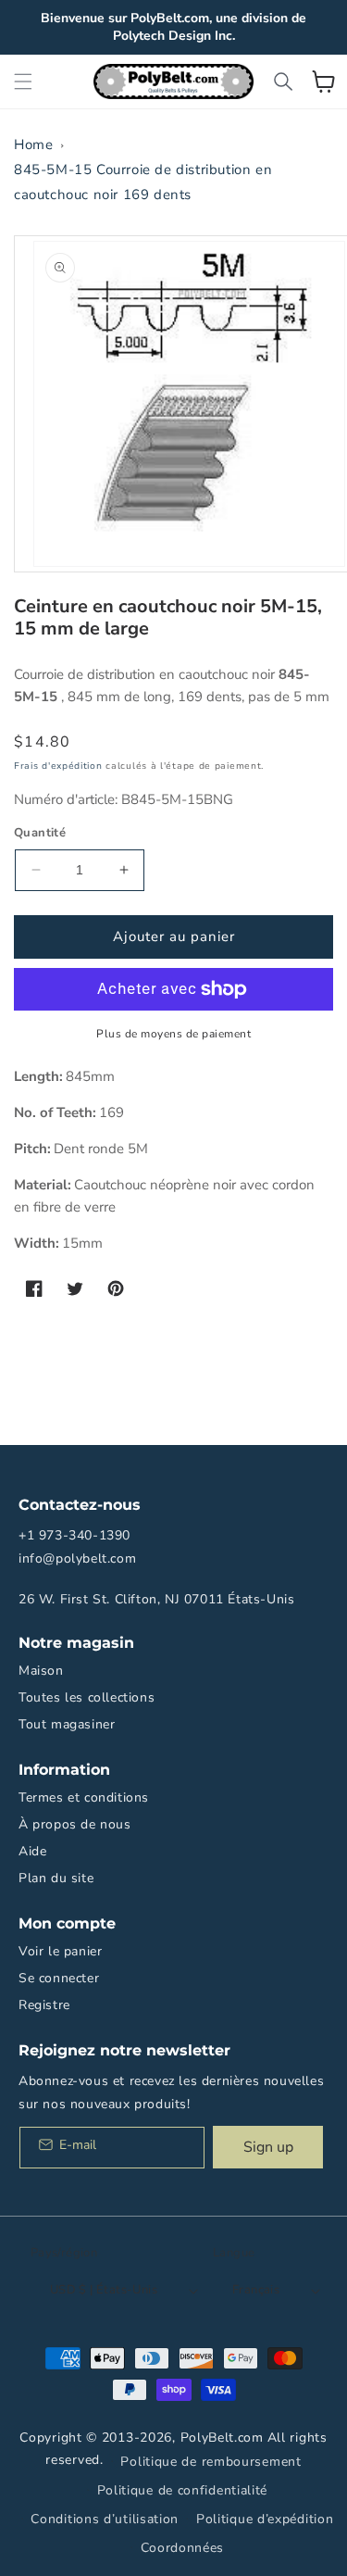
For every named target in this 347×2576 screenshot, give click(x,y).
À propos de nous (75, 1824)
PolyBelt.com (222, 2438)
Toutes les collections (87, 1697)
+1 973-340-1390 (74, 1535)
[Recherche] (283, 82)
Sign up (268, 2147)
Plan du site (56, 1878)
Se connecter (59, 1978)
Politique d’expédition (265, 2519)
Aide (32, 1851)
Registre (44, 2005)
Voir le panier (60, 1951)
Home (33, 145)
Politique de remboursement (211, 2462)
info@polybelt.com (77, 1558)
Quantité (40, 833)
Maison (41, 1671)
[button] (23, 82)
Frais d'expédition (58, 766)
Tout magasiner (67, 1724)
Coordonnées (183, 2548)
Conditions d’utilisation (105, 2519)
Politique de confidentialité (183, 2490)
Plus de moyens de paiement (173, 1034)
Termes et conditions (84, 1797)
